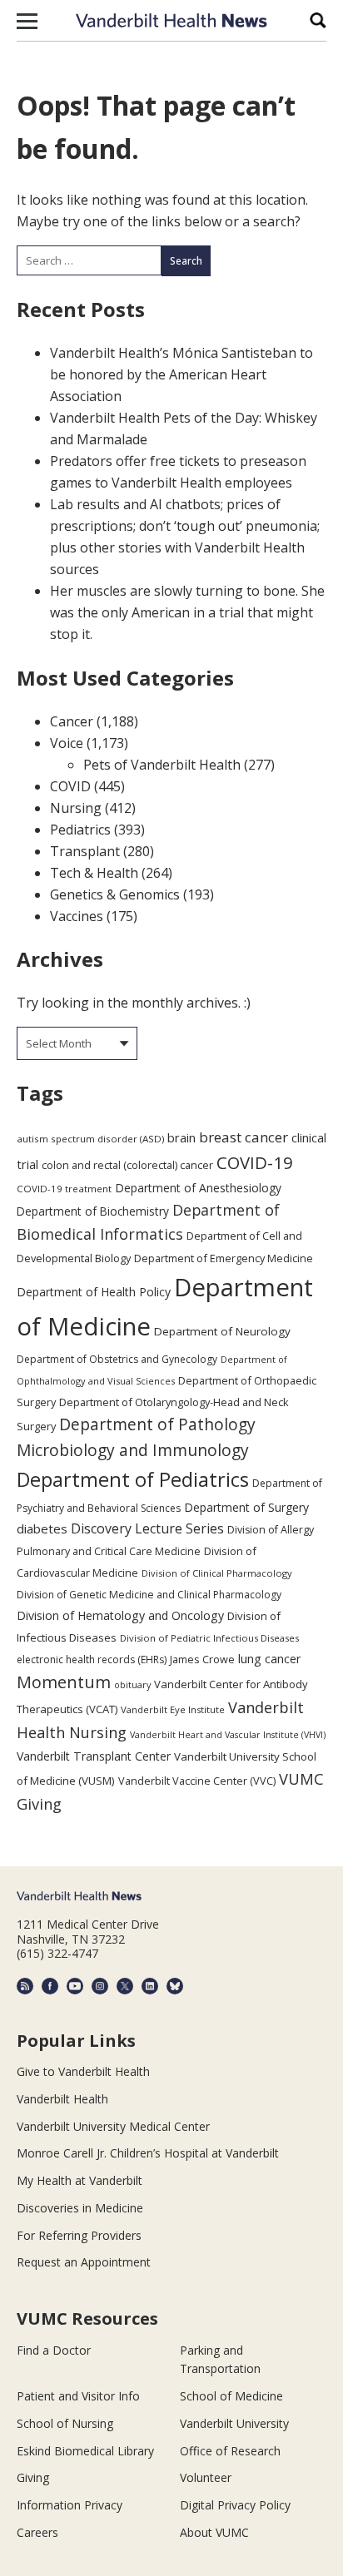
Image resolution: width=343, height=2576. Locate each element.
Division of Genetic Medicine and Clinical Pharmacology (149, 1595)
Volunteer (206, 2477)
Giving (33, 2477)
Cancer (72, 721)
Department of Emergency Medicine (224, 1258)
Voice (67, 743)
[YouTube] (75, 1986)
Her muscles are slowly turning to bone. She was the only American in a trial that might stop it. (187, 612)
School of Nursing (65, 2423)
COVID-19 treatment (64, 1189)
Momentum (64, 1682)
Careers (37, 2532)
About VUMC (214, 2532)
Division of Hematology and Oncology (120, 1615)
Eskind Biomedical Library (85, 2451)
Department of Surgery (246, 1507)
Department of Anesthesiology (198, 1188)
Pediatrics (80, 830)
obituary (132, 1684)
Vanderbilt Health (62, 2099)
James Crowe (202, 1659)
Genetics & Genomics (115, 894)
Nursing (76, 808)
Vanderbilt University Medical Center (113, 2126)
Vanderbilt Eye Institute (173, 1709)
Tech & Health (94, 873)
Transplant (85, 851)
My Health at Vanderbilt (80, 2180)
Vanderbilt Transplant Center (94, 1756)
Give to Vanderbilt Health (83, 2071)
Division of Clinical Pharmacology (217, 1573)
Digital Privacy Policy (235, 2505)
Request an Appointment (84, 2262)
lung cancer (270, 1659)
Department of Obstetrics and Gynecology (117, 1359)
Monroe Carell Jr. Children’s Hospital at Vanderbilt (148, 2153)
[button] (27, 21)
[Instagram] (100, 1986)
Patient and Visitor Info (78, 2396)
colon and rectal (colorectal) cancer (127, 1165)
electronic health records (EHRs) (92, 1660)
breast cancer (244, 1137)
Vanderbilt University (234, 2423)
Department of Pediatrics (133, 1479)
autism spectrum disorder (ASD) (90, 1139)
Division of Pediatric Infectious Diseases (209, 1638)
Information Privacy (70, 2505)
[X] (125, 1986)
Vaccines (77, 916)
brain (181, 1137)
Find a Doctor (54, 2350)
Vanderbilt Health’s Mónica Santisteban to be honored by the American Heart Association (181, 374)
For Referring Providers (79, 2235)
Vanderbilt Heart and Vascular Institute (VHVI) (228, 1735)
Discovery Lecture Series (147, 1528)
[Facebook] (50, 1986)
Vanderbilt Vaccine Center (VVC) (197, 1781)
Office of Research (230, 2451)
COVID (70, 786)
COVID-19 (255, 1162)
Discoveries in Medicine (80, 2208)
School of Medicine (231, 2396)
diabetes (42, 1528)
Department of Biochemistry (93, 1211)
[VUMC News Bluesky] (175, 1986)
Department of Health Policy (94, 1292)
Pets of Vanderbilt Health (162, 765)
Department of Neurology (222, 1331)
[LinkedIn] (150, 1986)
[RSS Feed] (25, 1986)
